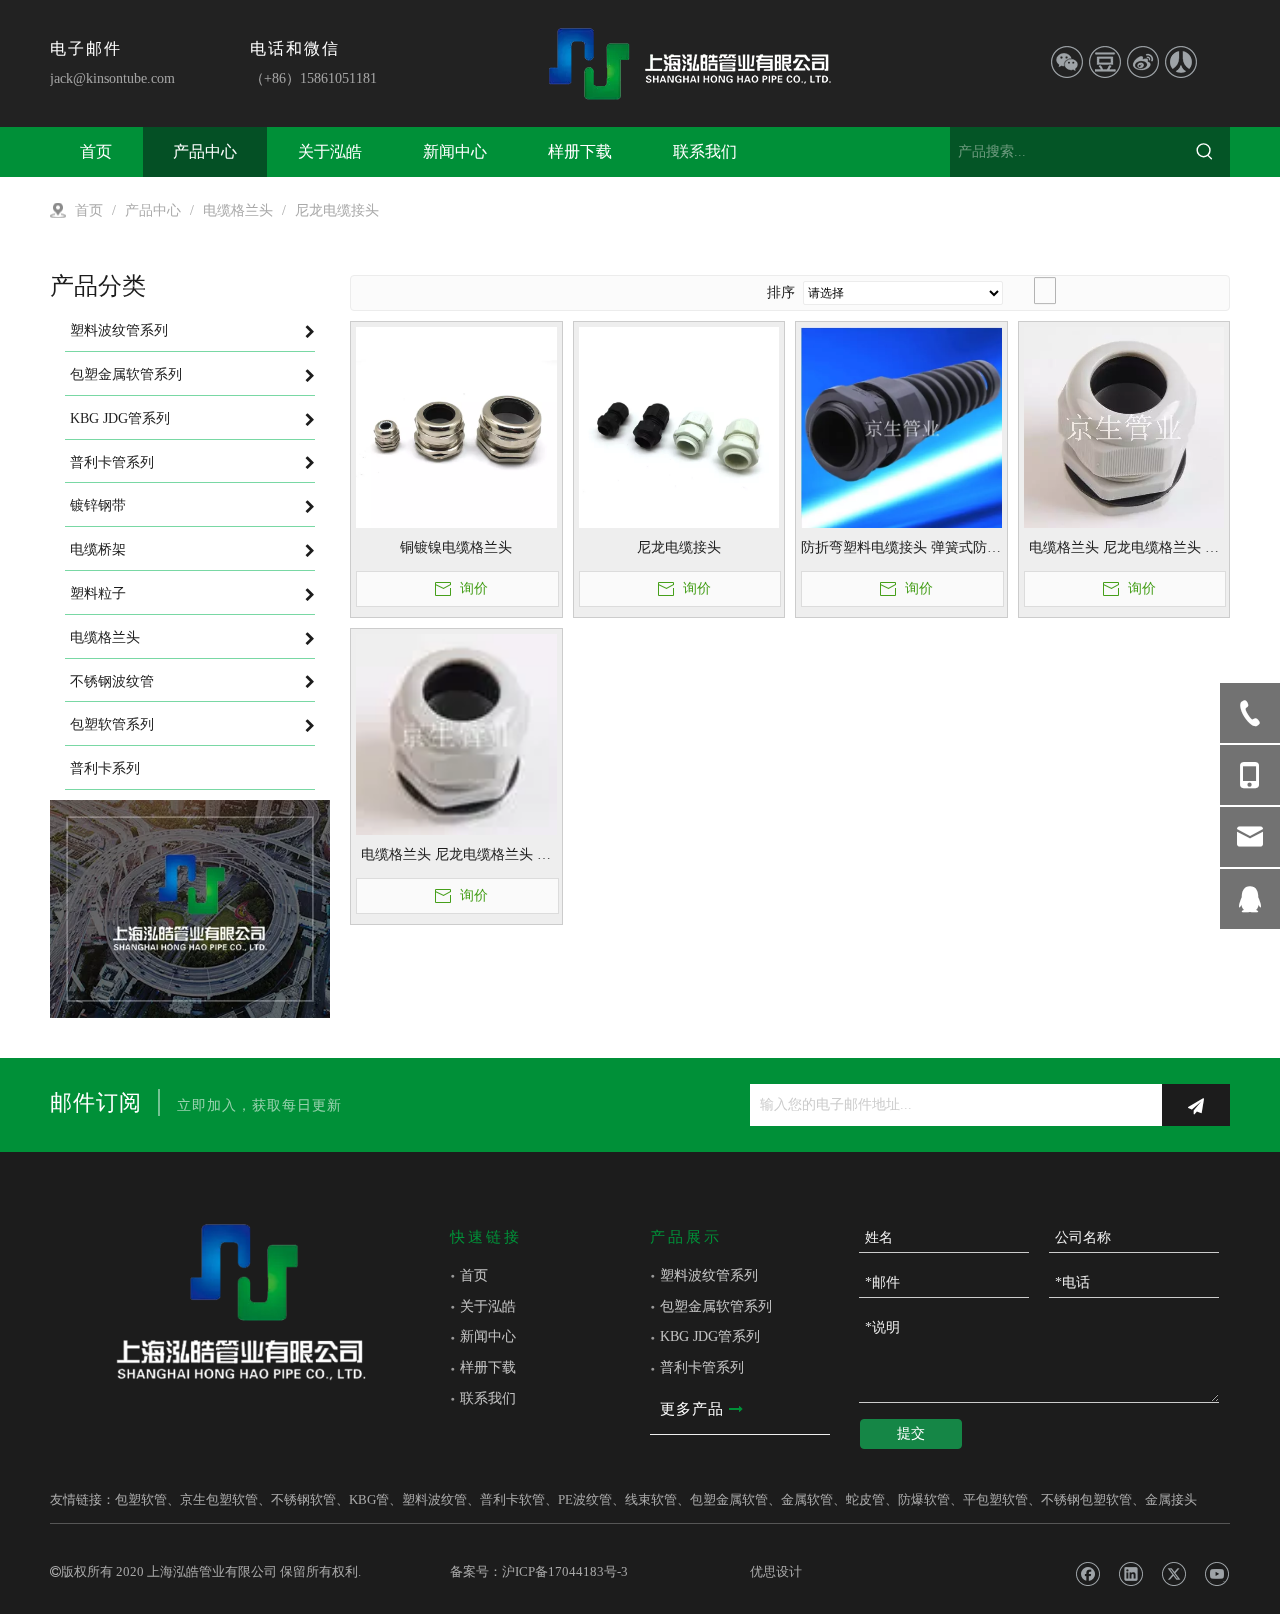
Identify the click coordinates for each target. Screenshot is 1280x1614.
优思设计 (776, 1571)
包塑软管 (141, 1499)
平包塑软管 (995, 1499)
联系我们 (488, 1398)
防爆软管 (924, 1499)
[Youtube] (1216, 1574)
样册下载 (488, 1367)
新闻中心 (488, 1336)
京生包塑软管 (219, 1499)
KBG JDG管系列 (710, 1336)
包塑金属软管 (729, 1499)
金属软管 (807, 1499)
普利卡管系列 (702, 1367)
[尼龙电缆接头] (679, 425)
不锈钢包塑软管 (1086, 1499)
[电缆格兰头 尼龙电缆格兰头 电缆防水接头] (1124, 425)
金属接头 (1171, 1499)
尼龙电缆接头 (679, 547)
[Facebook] (1087, 1574)
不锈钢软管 (303, 1499)
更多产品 (694, 1409)
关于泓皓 (488, 1306)
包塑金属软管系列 (716, 1306)
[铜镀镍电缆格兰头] (456, 425)
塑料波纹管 (434, 1499)
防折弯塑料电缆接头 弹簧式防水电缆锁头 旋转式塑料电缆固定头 (901, 549)
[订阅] (1196, 1105)
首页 (474, 1275)
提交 (911, 1433)
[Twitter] (1173, 1574)
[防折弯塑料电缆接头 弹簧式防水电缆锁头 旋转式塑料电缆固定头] (901, 426)
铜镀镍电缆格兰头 (456, 547)
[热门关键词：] (1205, 152)
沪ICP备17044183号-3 (565, 1571)
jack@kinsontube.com (112, 78)
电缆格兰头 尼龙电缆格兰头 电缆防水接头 (1124, 549)
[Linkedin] (1130, 1574)
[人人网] (1181, 62)
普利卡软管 (512, 1499)
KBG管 (369, 1499)
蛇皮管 (865, 1499)
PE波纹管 (585, 1499)
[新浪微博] (1143, 62)
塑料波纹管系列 (709, 1275)
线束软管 (651, 1499)
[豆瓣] (1105, 62)
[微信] (1067, 62)
